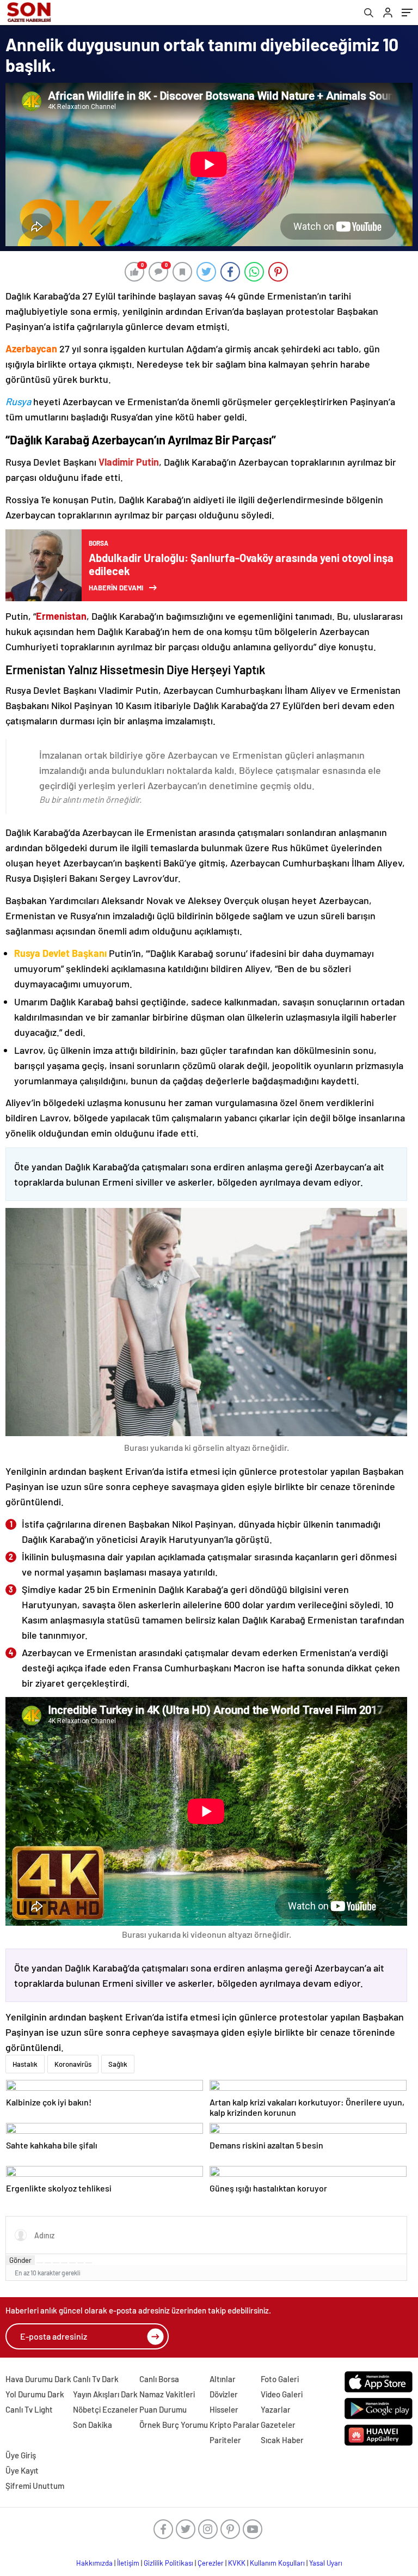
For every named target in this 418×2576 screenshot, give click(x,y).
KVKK (237, 2563)
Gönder (20, 2260)
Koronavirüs (73, 2064)
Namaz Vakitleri (167, 2394)
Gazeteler (278, 2425)
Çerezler (211, 2563)
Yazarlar (276, 2409)
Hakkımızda (94, 2563)
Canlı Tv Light (29, 2409)
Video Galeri (282, 2394)
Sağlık (118, 2064)
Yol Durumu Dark (35, 2394)
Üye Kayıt (22, 2470)
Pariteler (225, 2440)
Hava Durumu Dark (38, 2379)
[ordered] (64, 2263)
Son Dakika (93, 2425)
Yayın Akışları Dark (105, 2394)
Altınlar (223, 2379)
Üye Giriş (21, 2455)
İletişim (128, 2563)
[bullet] (72, 2263)
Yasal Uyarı (326, 2563)
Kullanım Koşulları (277, 2563)
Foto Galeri (280, 2379)
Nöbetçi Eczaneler (106, 2409)
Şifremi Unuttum (35, 2486)
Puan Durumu (163, 2409)
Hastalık (25, 2064)
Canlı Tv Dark (96, 2379)
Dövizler (224, 2394)
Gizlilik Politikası (168, 2563)
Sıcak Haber (282, 2440)
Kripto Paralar (235, 2425)
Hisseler (224, 2409)
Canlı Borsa (159, 2379)
